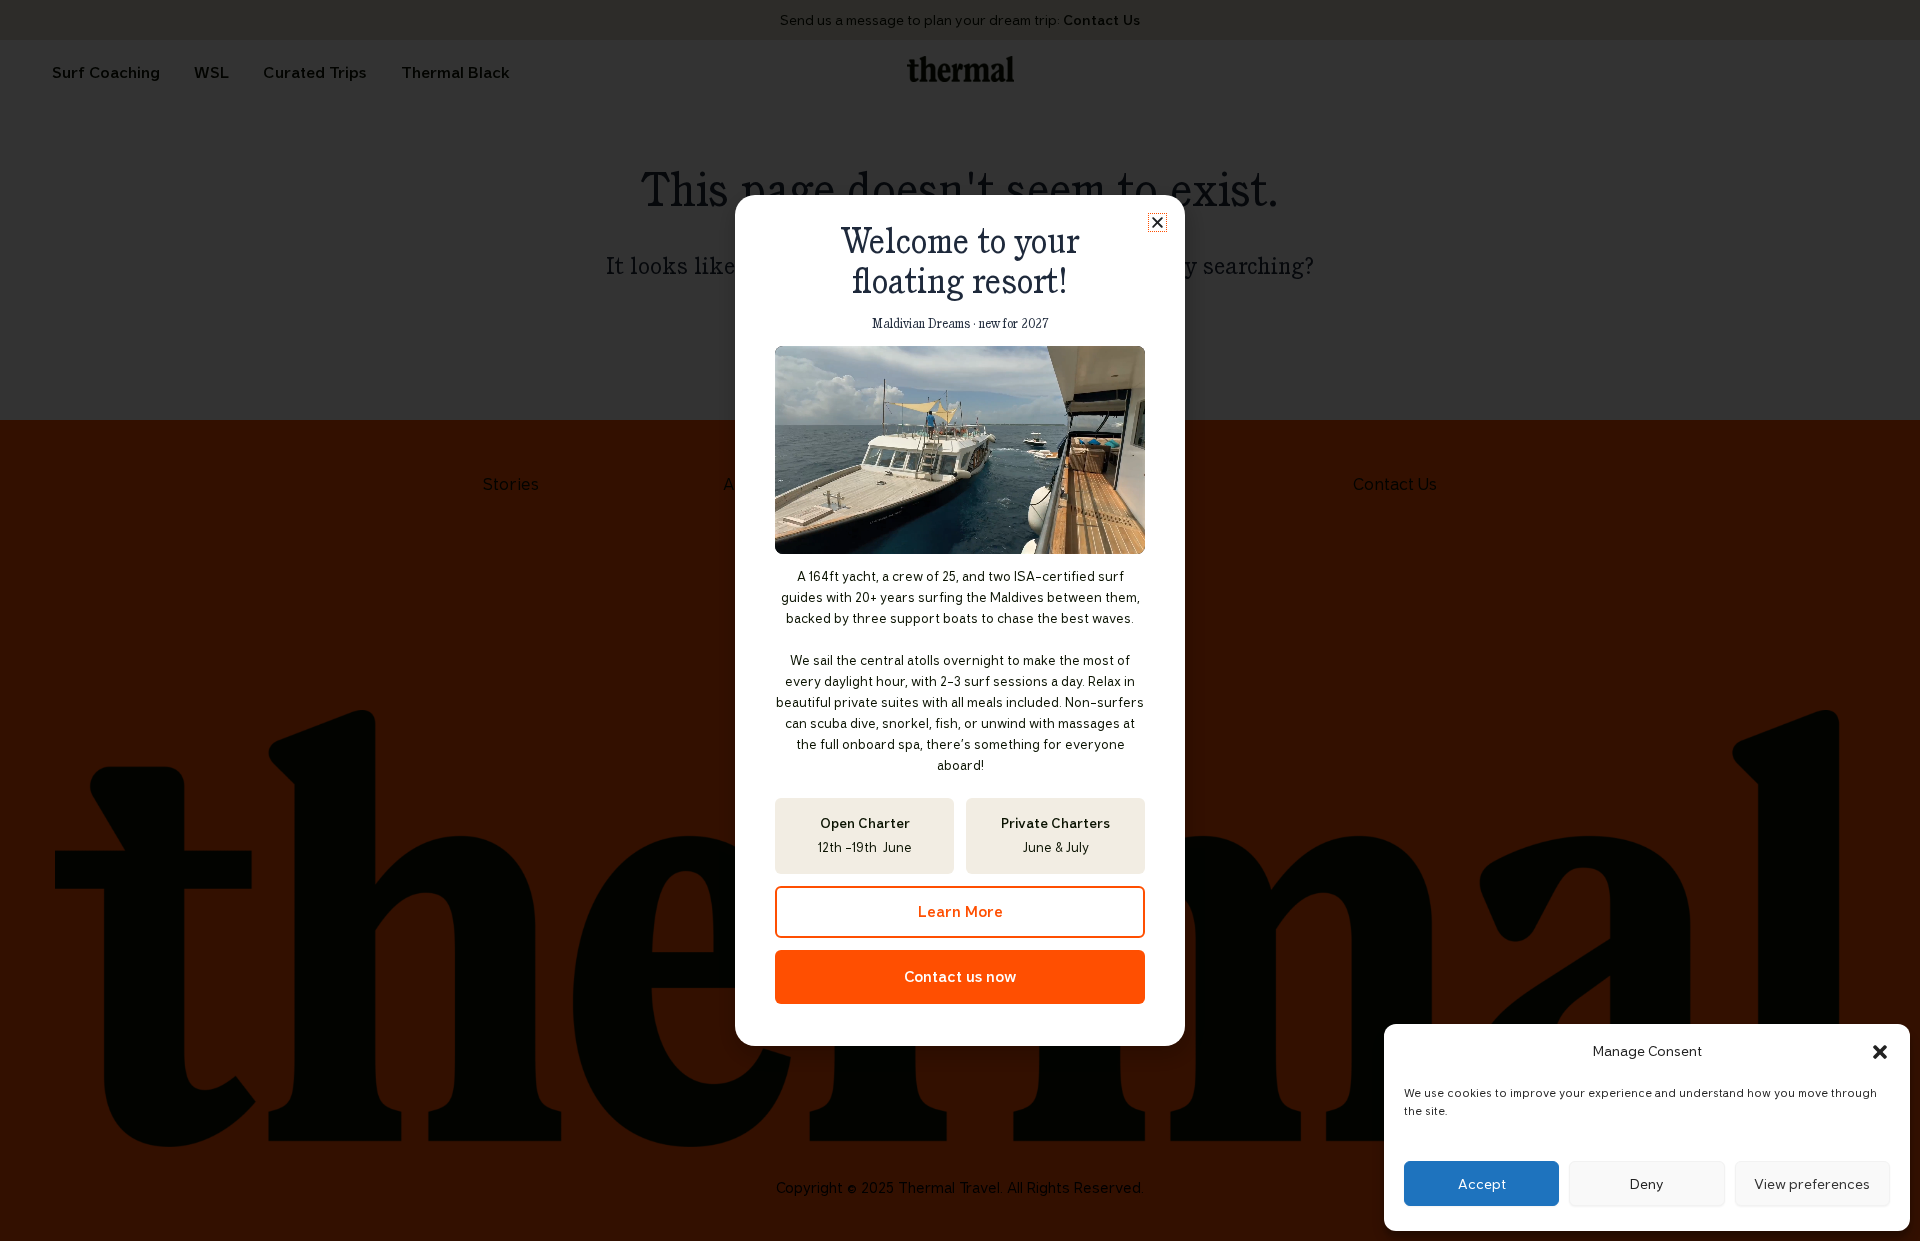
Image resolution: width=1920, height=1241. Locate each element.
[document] (960, 620)
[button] (1880, 1052)
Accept (1482, 1184)
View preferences (1812, 1184)
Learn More (960, 912)
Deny (1647, 1184)
